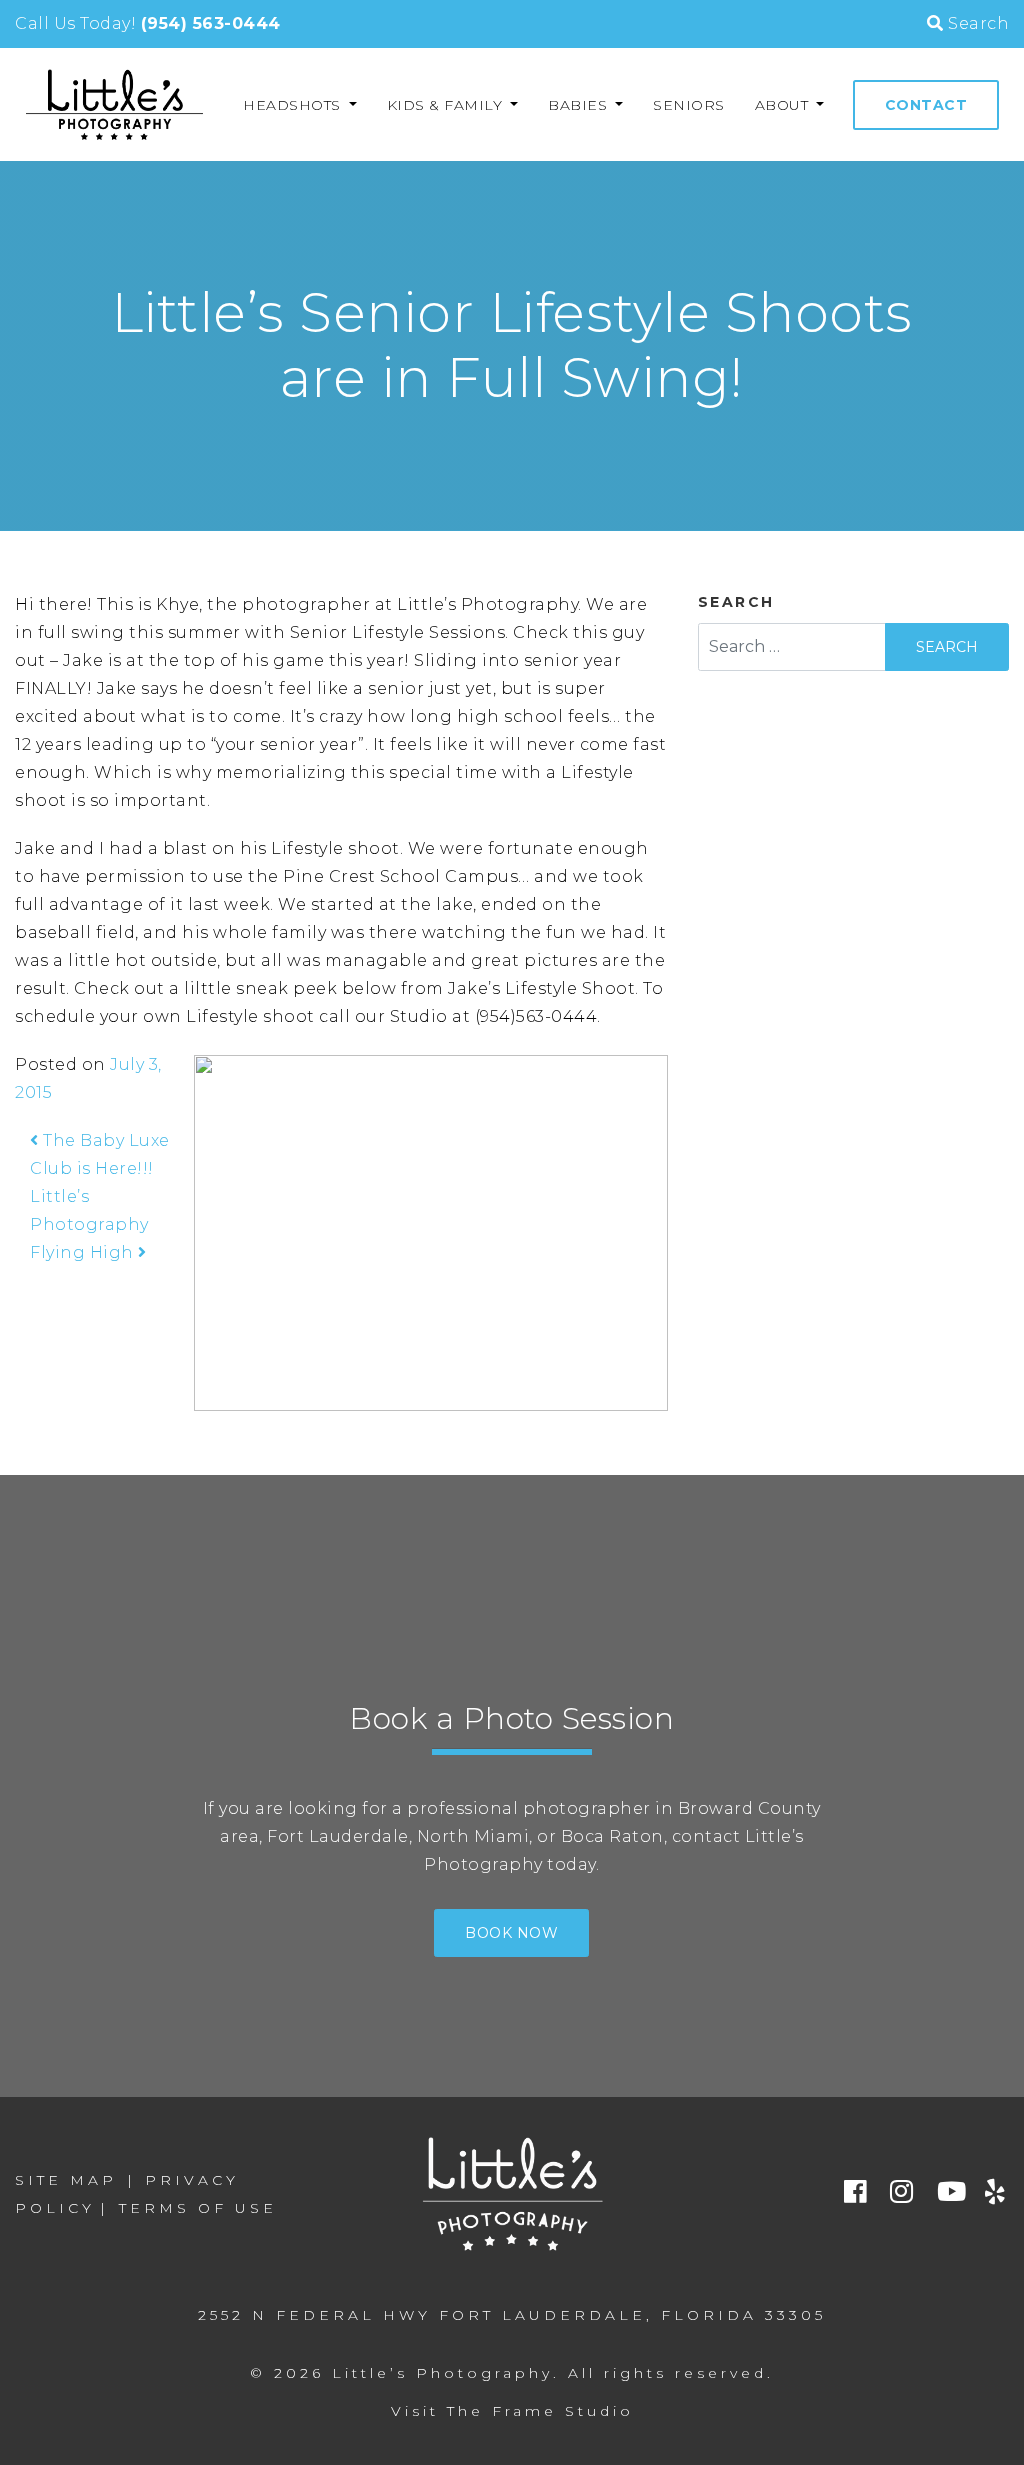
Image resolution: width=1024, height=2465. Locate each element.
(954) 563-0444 (211, 23)
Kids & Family (447, 105)
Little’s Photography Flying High (89, 1224)
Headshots (294, 105)
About (784, 105)
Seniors (689, 105)
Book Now (511, 1933)
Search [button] (976, 23)
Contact (926, 105)
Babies (580, 105)
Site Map (66, 2180)
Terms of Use (198, 2208)
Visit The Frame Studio (512, 2411)
